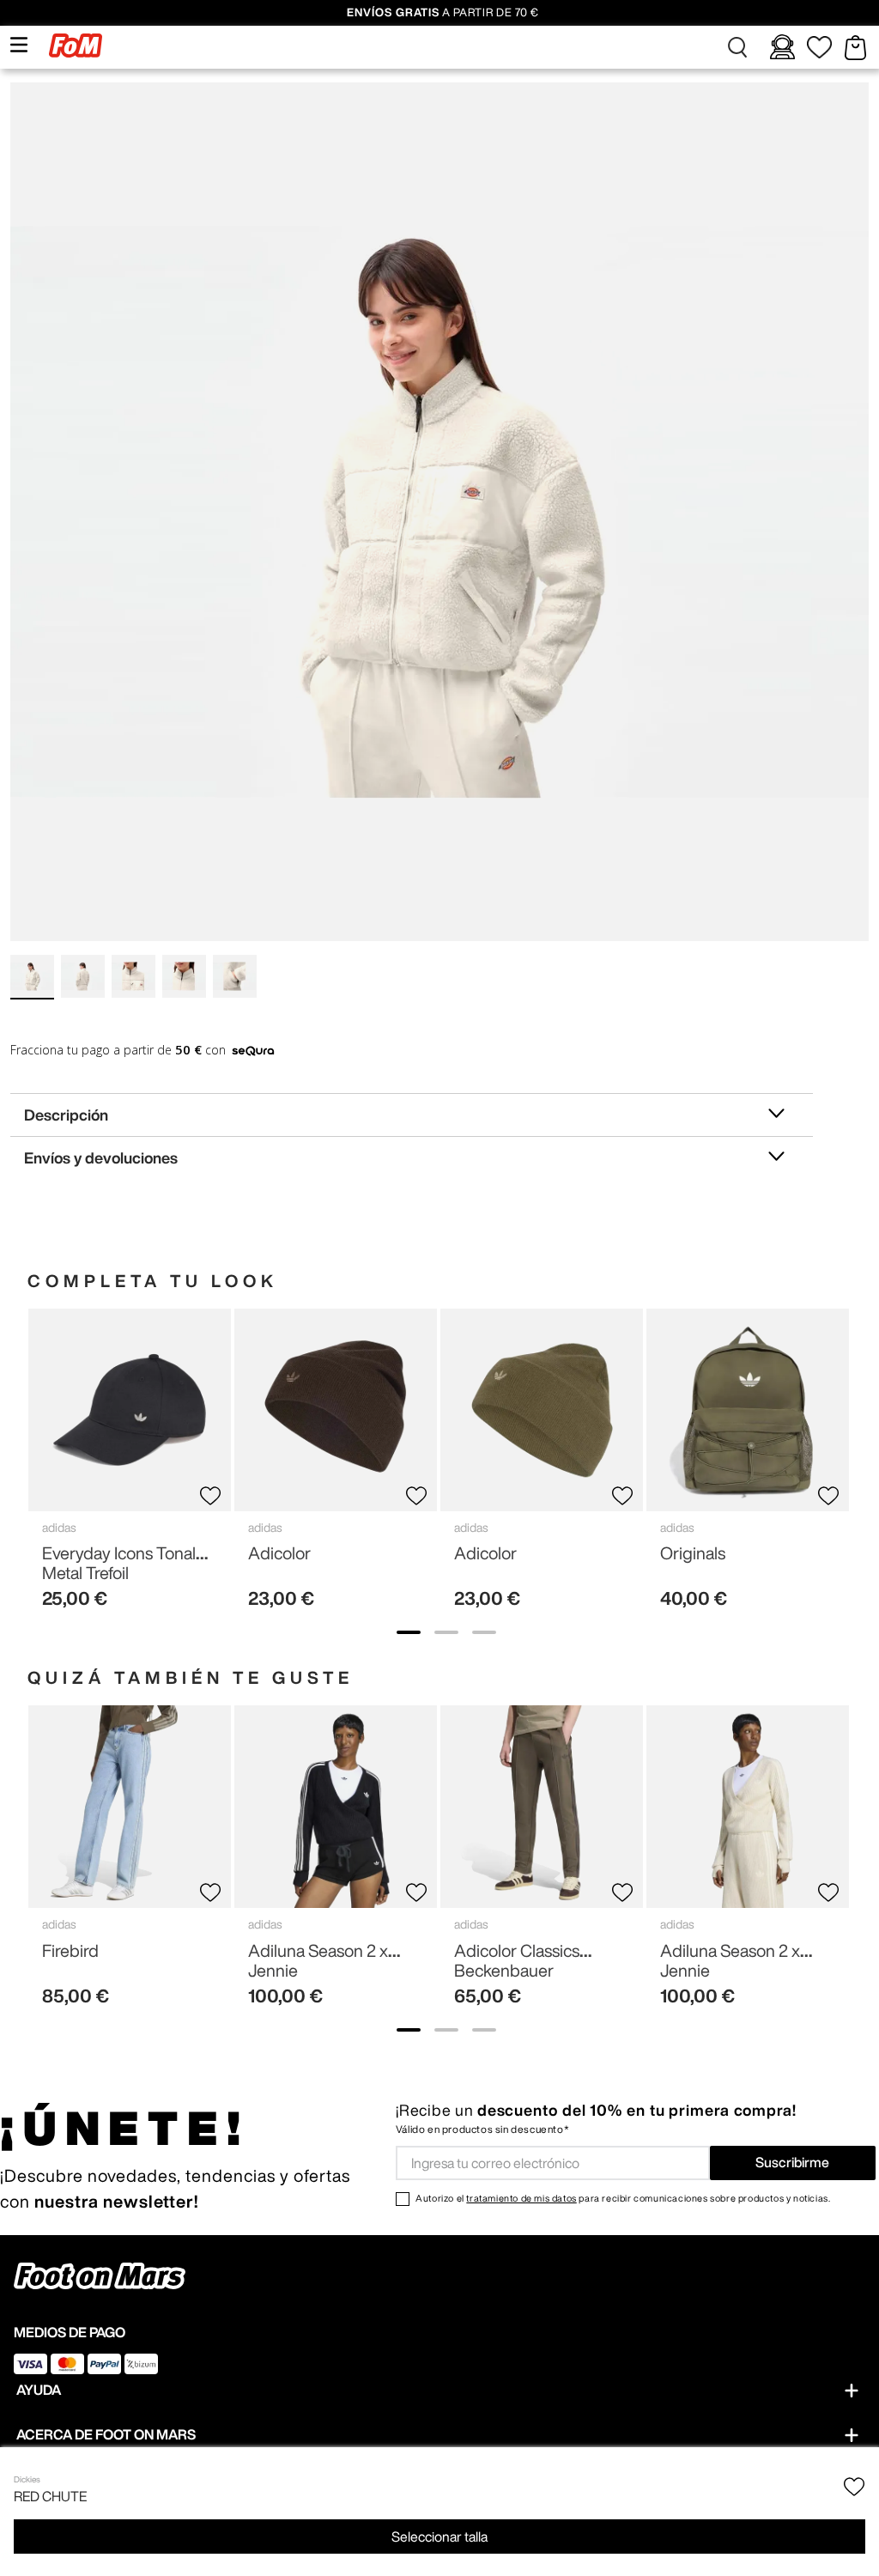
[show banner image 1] (409, 1632)
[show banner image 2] (446, 1632)
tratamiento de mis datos (521, 2198)
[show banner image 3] (484, 1632)
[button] (738, 47)
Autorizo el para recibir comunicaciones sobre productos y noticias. (623, 2198)
